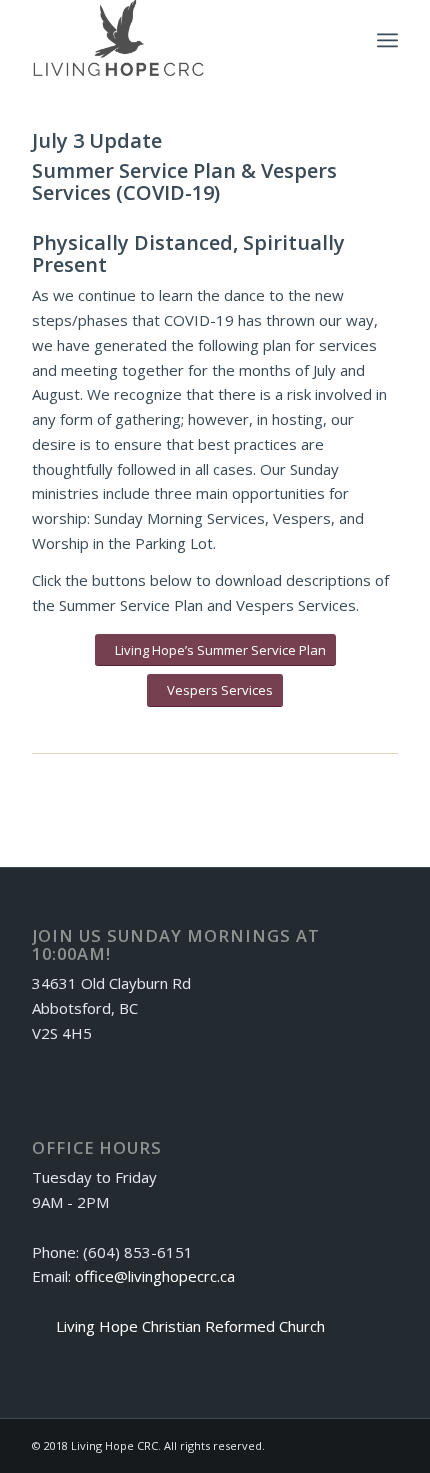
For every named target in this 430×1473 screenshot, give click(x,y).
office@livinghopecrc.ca (155, 1276)
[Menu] (387, 40)
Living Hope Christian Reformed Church (190, 1326)
